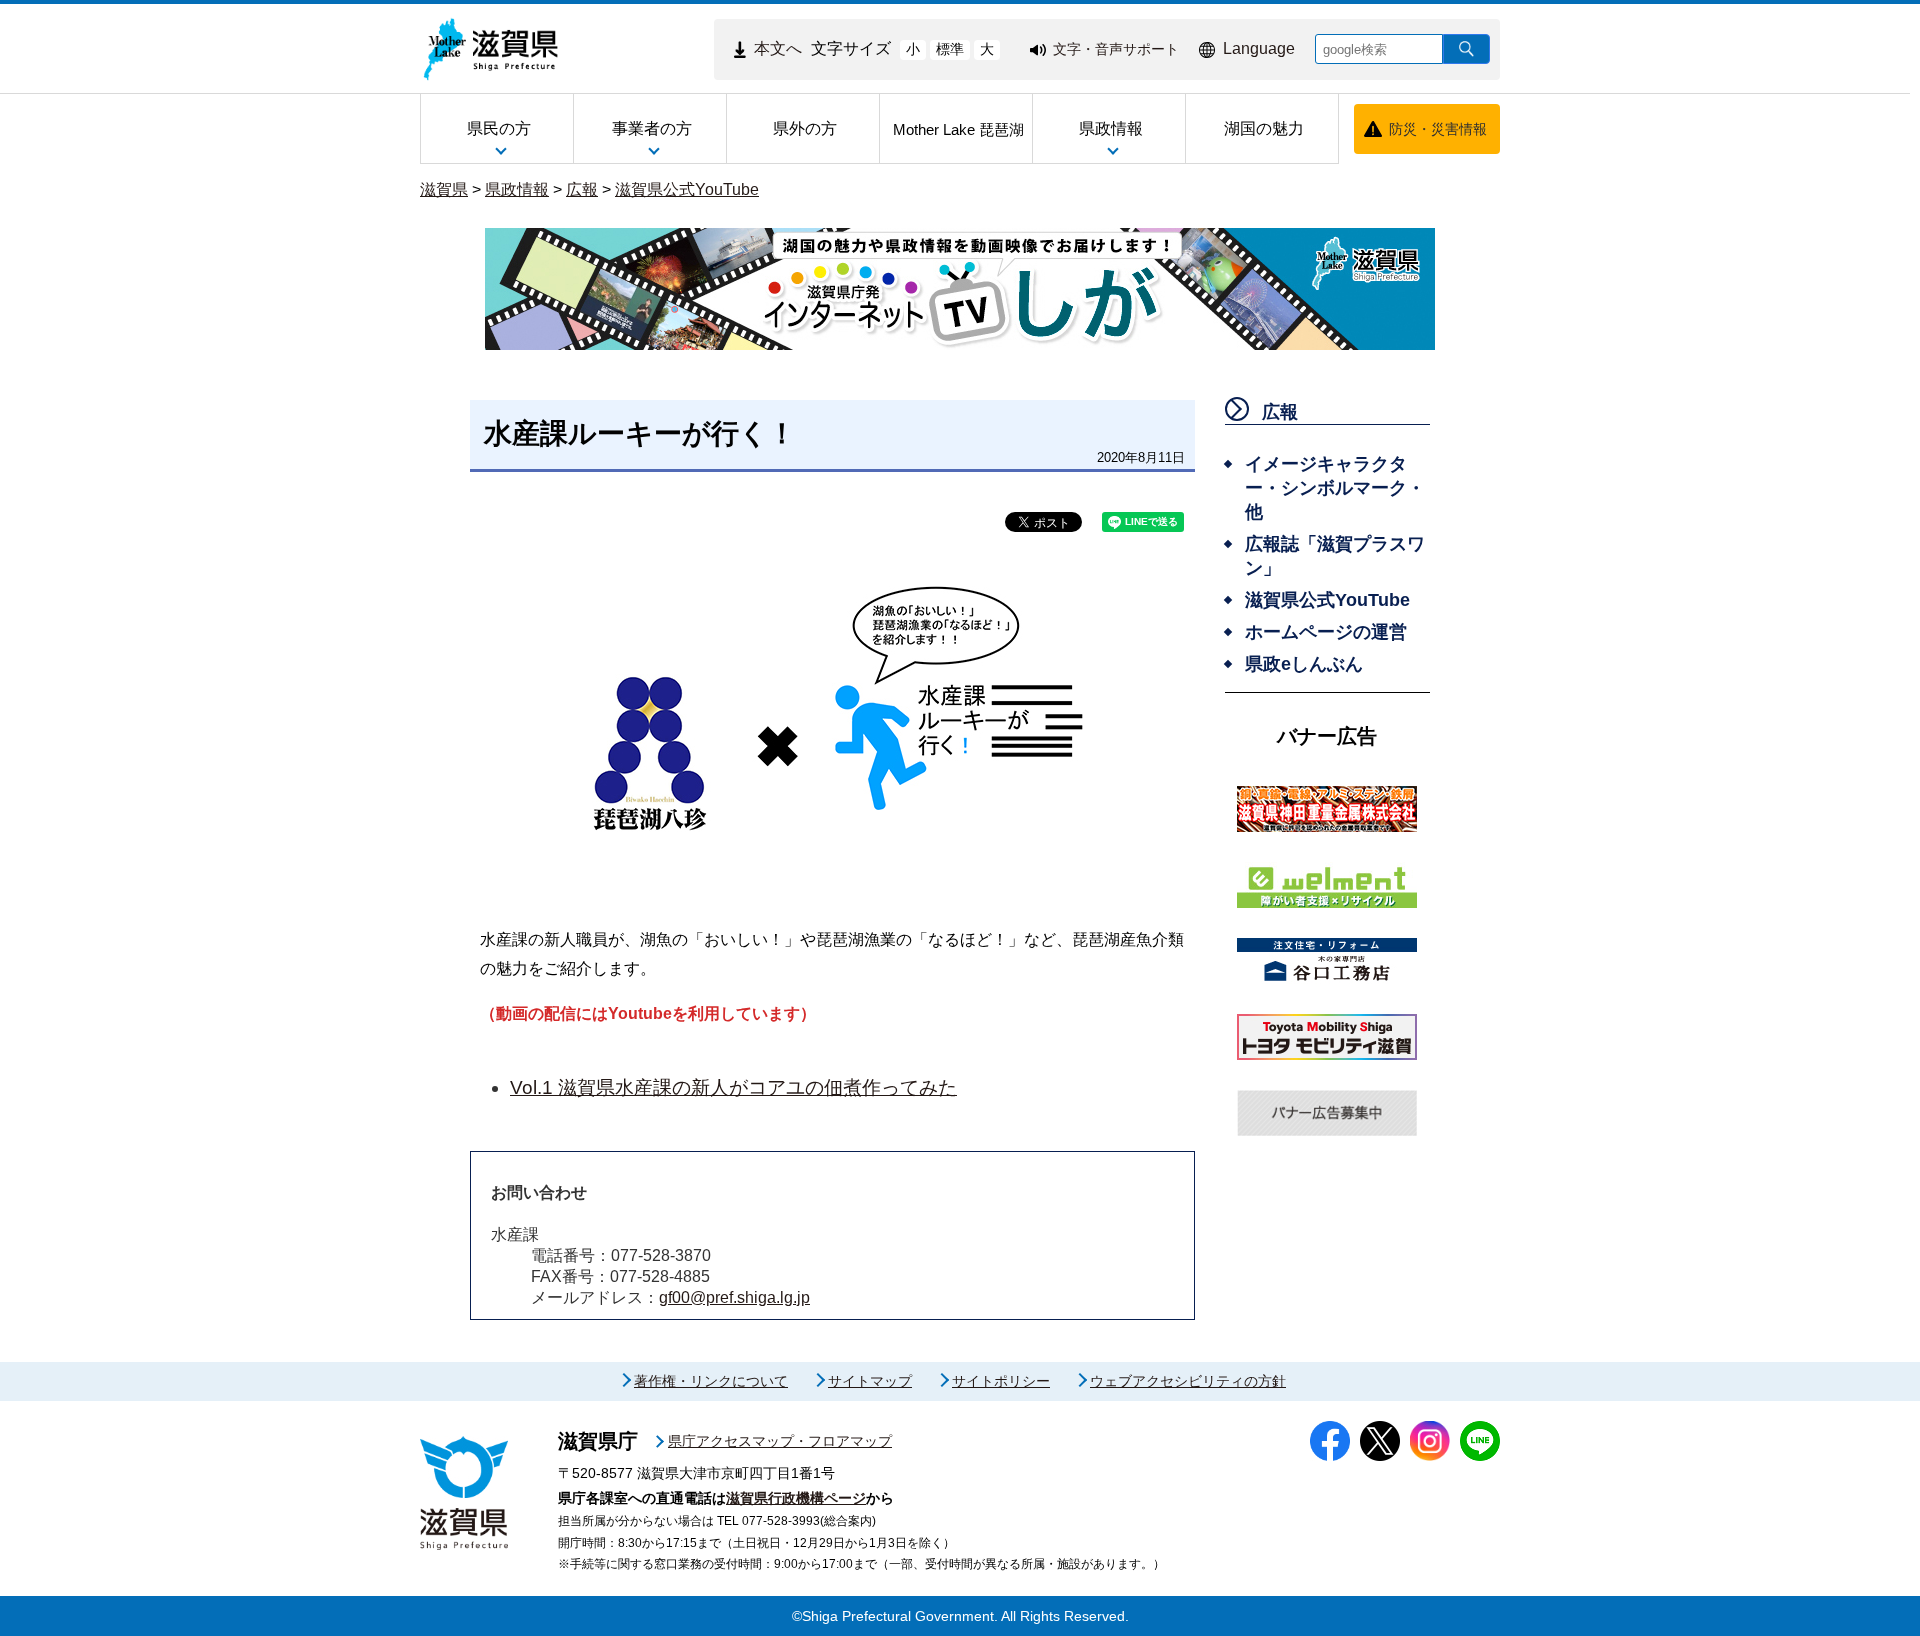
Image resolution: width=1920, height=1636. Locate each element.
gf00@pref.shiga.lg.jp (734, 1297)
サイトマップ (870, 1381)
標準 (950, 49)
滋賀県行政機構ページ (796, 1498)
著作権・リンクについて (711, 1381)
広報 (582, 189)
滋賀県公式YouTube (687, 189)
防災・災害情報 (1438, 129)
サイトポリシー (1001, 1381)
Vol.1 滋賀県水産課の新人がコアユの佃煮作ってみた (733, 1087)
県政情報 (517, 189)
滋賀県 (444, 189)
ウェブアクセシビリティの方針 (1188, 1381)
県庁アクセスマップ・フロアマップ (780, 1441)
